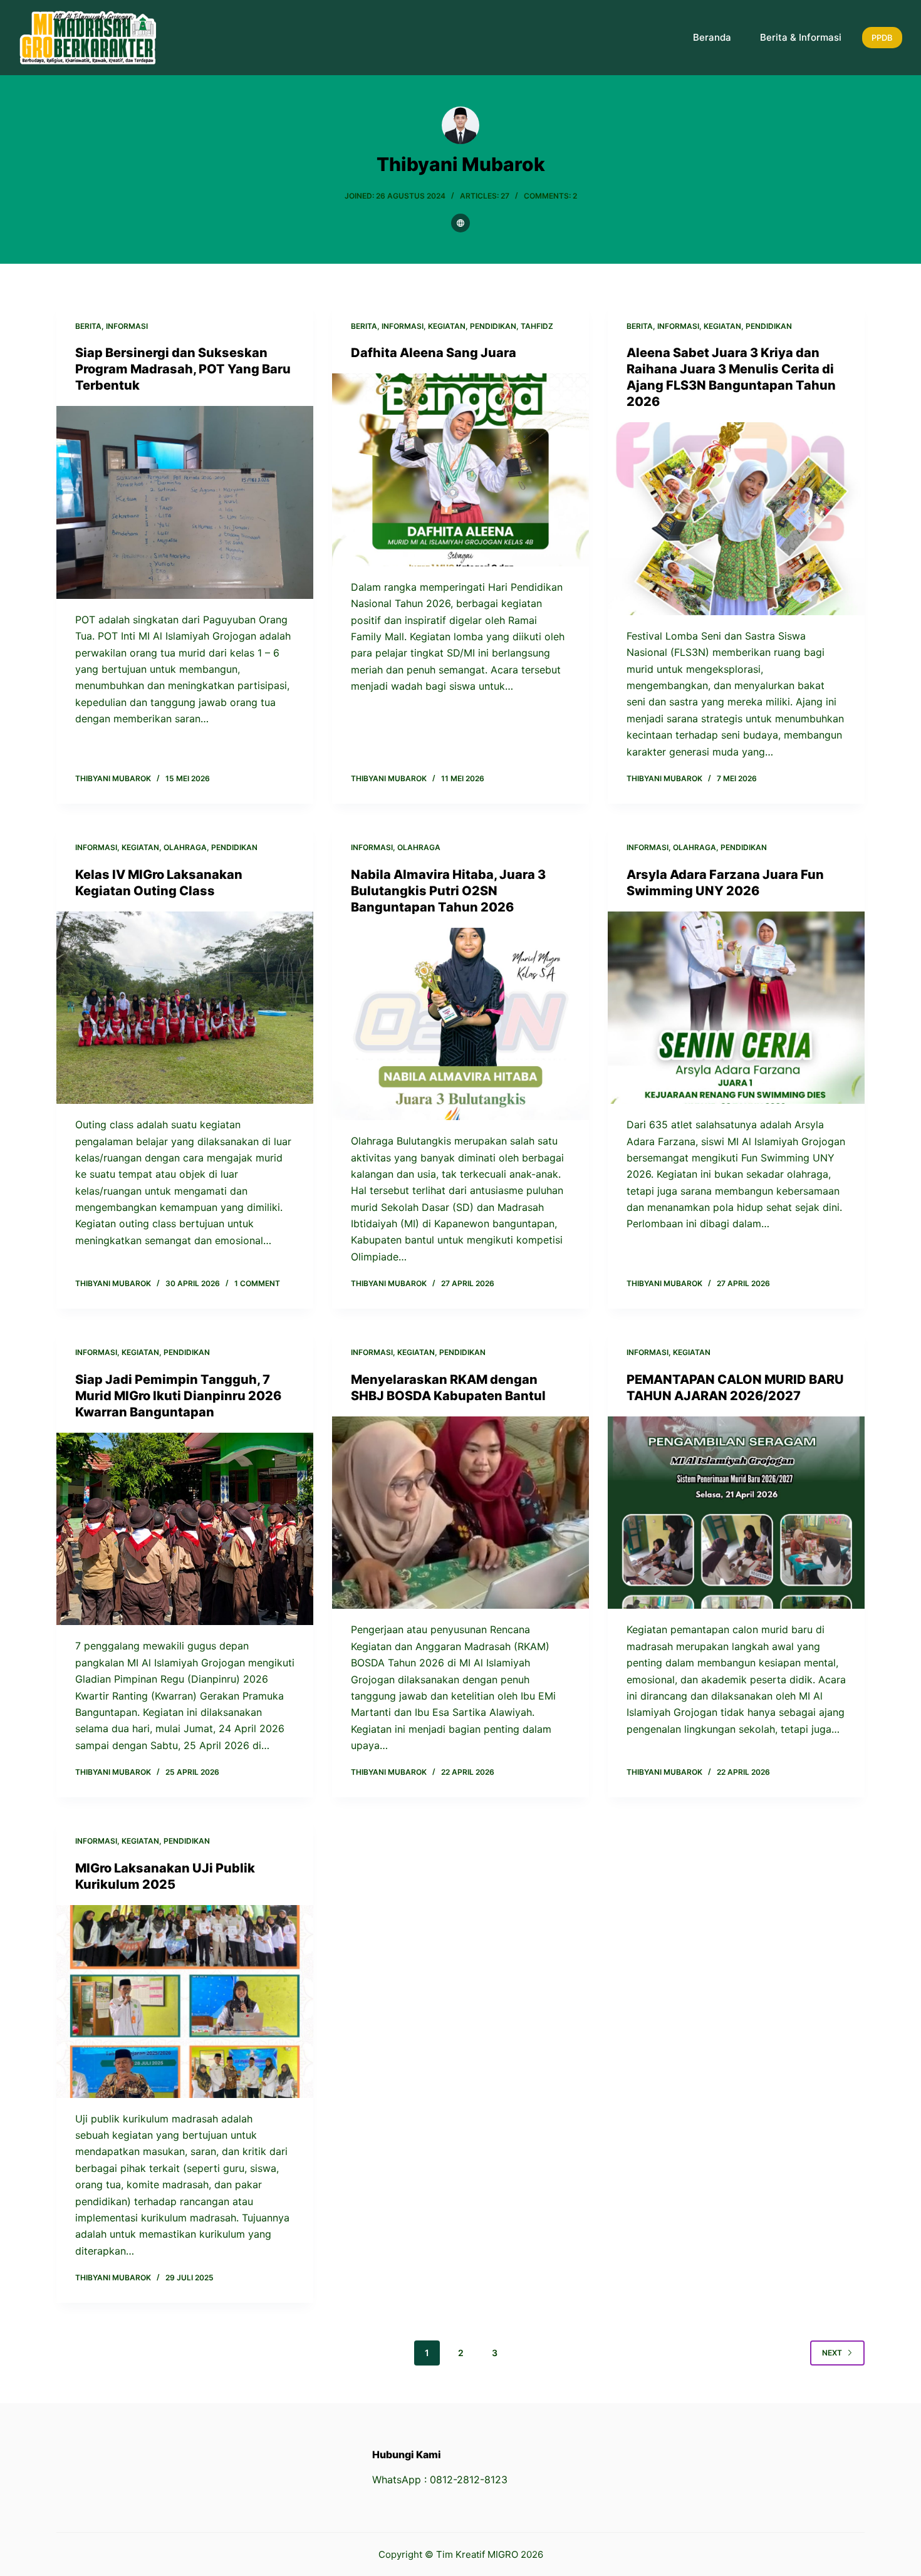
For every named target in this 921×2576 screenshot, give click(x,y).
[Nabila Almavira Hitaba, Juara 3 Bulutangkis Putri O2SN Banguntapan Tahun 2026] (460, 1024)
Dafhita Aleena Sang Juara (434, 353)
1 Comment (257, 1283)
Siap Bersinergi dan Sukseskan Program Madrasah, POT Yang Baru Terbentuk (183, 369)
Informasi (127, 326)
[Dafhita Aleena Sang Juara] (460, 470)
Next (832, 2353)
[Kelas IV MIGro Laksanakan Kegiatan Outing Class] (185, 1008)
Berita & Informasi (801, 37)
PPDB (882, 38)
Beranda (712, 37)
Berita (88, 326)
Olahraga (185, 847)
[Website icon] (460, 223)
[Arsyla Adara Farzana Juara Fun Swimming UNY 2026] (736, 1008)
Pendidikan (493, 326)
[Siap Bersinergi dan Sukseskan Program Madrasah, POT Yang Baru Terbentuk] (185, 502)
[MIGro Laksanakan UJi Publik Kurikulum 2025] (185, 2002)
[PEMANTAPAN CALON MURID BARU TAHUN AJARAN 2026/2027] (736, 1513)
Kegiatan (447, 326)
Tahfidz (537, 326)
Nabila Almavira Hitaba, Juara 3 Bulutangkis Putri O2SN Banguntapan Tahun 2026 (448, 891)
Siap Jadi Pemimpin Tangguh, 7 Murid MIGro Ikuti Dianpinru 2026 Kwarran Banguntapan (178, 1396)
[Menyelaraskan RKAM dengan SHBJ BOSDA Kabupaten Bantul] (460, 1513)
